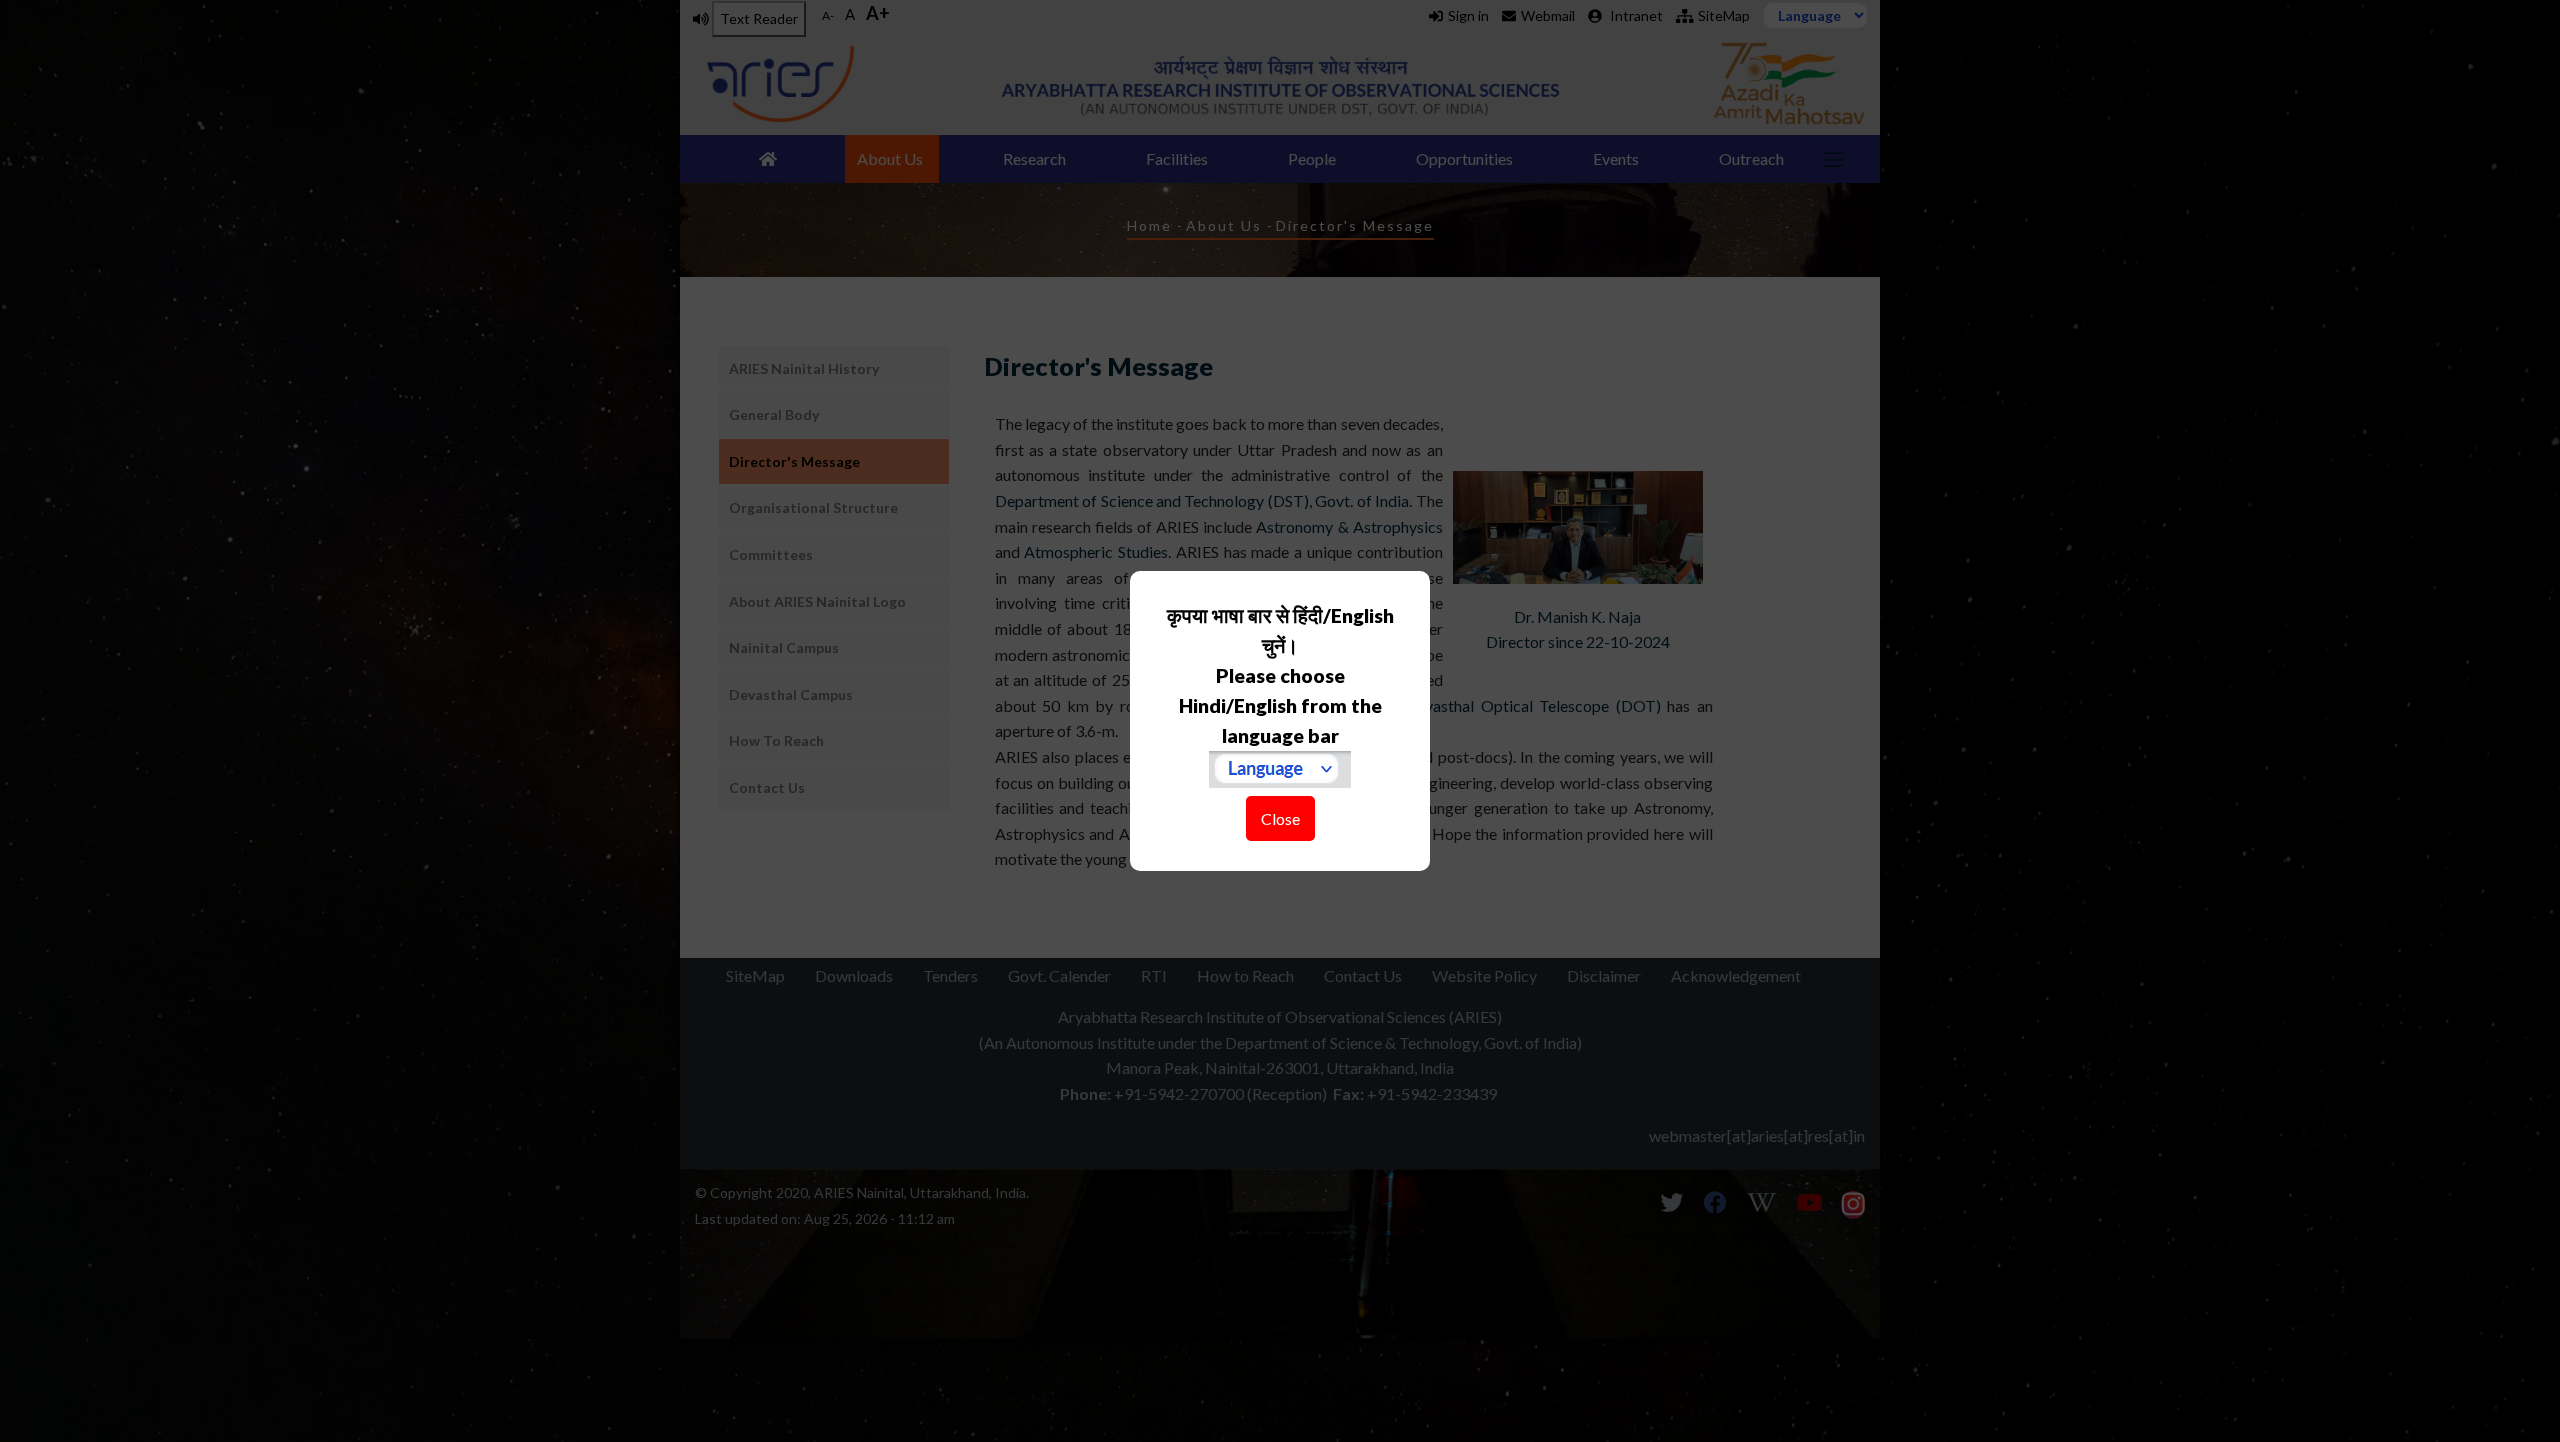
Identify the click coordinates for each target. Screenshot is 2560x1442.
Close (1280, 818)
